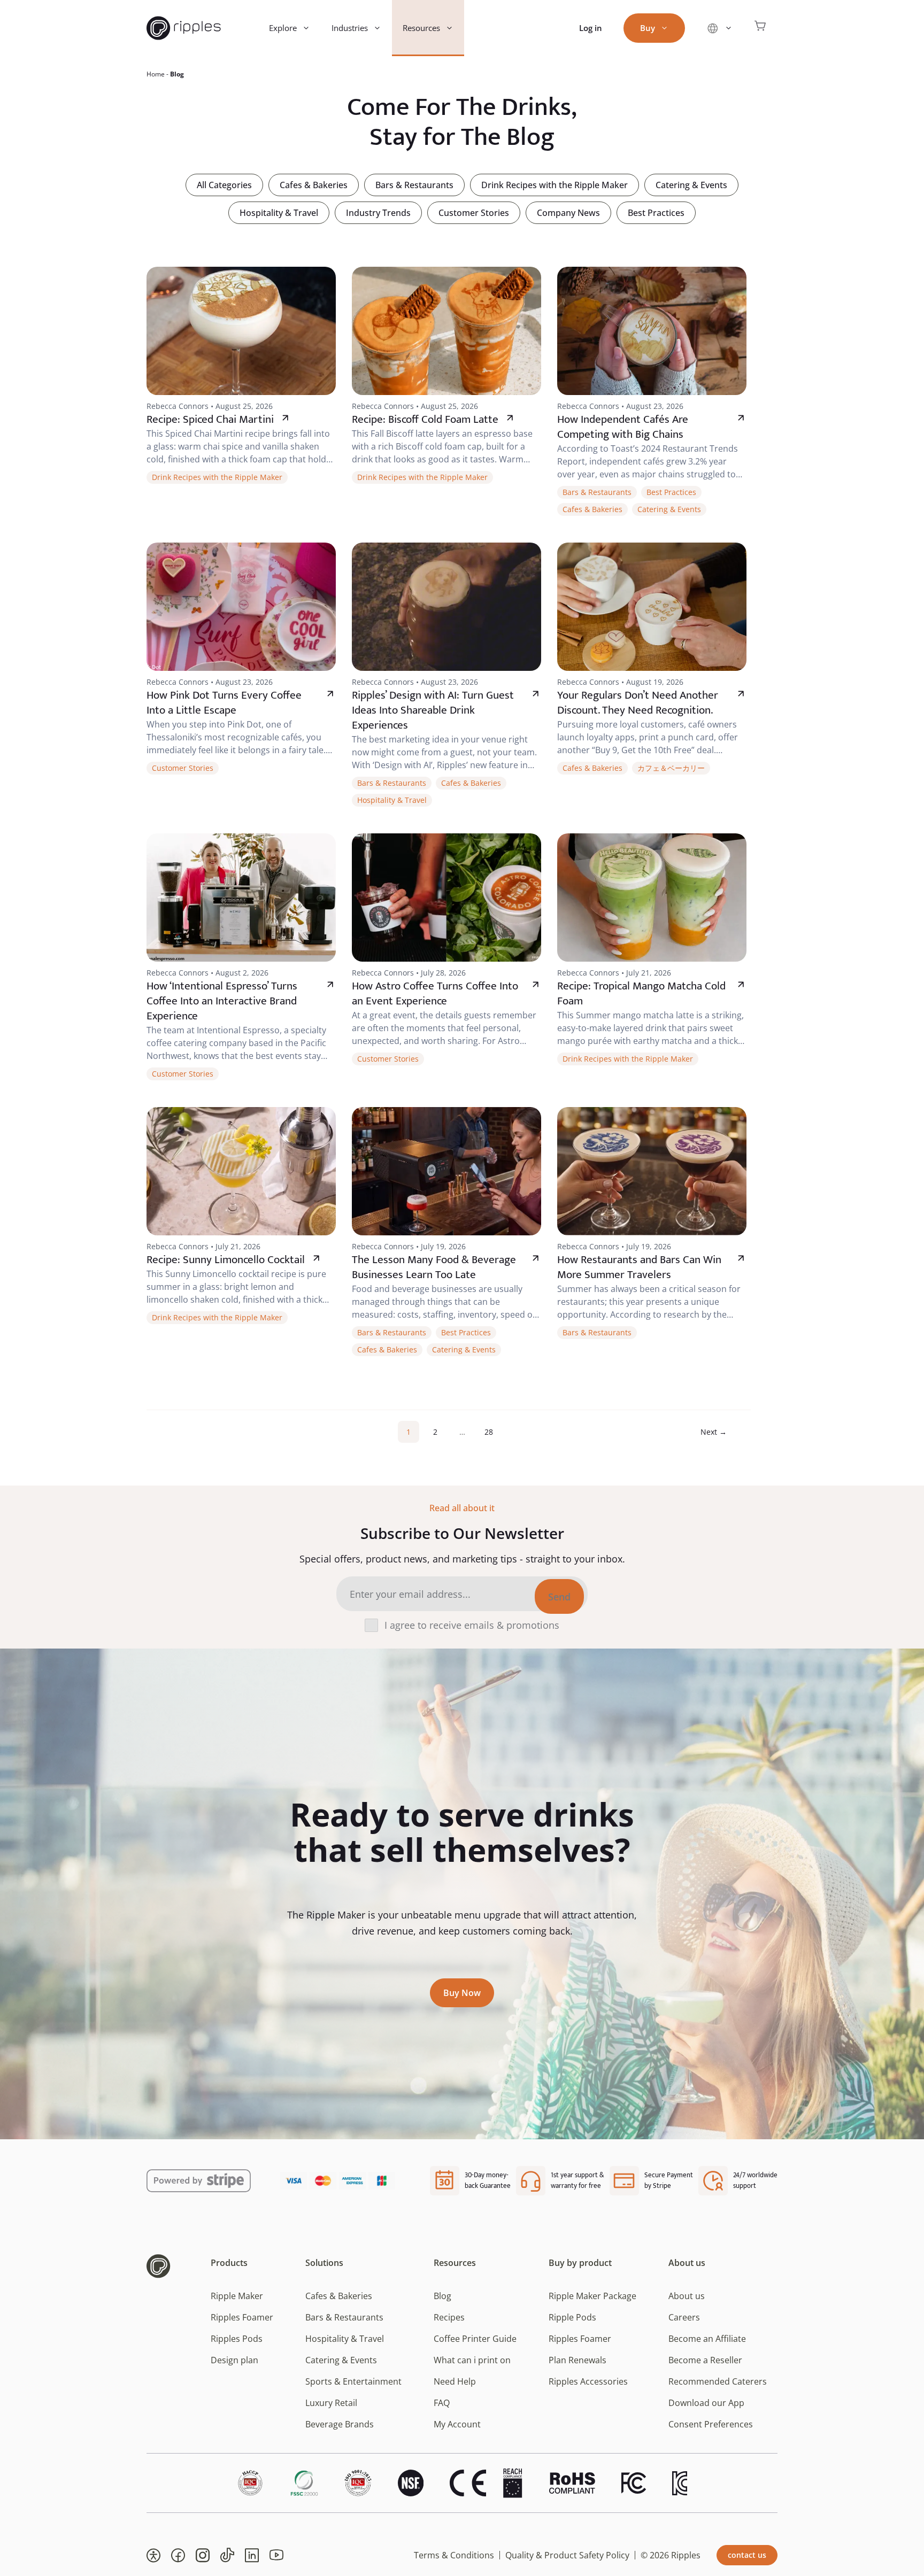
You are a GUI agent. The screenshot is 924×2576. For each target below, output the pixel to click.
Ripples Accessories (588, 2381)
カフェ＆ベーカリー (671, 768)
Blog (442, 2296)
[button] (153, 2555)
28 (492, 1432)
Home (156, 74)
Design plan (234, 2360)
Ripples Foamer (242, 2317)
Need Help (455, 2381)
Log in (591, 28)
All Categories (224, 185)
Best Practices (656, 213)
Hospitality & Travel (279, 213)
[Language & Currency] (719, 28)
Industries (350, 28)
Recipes (449, 2317)
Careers (684, 2317)
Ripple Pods (572, 2317)
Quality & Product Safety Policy (567, 2555)
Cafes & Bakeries (314, 185)
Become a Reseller (705, 2360)
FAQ (442, 2403)
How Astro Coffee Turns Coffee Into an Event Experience (435, 993)
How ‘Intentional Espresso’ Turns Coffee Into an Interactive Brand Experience (222, 1001)
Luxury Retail (331, 2403)
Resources (421, 28)
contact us (747, 2555)
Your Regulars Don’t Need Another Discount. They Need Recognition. (638, 703)
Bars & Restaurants (414, 185)
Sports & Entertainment (353, 2381)
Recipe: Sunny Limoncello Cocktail (226, 1260)
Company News (568, 213)
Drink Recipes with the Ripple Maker (555, 185)
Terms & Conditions (454, 2555)
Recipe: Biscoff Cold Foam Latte (425, 419)
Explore (283, 28)
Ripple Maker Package (592, 2296)
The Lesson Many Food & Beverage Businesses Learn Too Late (434, 1267)
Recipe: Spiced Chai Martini (210, 419)
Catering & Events (691, 185)
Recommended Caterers (718, 2381)
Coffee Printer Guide (475, 2339)
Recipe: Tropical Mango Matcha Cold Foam (641, 993)
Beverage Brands (340, 2424)
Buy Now (462, 1993)
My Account (457, 2424)
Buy (648, 28)
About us (687, 2296)
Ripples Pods (237, 2339)
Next (714, 1432)
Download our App (706, 2403)
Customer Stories (474, 213)
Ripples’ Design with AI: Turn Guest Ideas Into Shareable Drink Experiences (433, 710)
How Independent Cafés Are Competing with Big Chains (623, 427)
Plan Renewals (577, 2360)
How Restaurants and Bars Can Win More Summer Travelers (639, 1267)
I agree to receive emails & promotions (472, 1625)
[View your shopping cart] (760, 28)
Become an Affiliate (707, 2339)
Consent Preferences (711, 2424)
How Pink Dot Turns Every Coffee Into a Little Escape (224, 703)
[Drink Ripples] (184, 28)
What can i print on (472, 2360)
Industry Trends (378, 213)
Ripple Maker (237, 2296)
